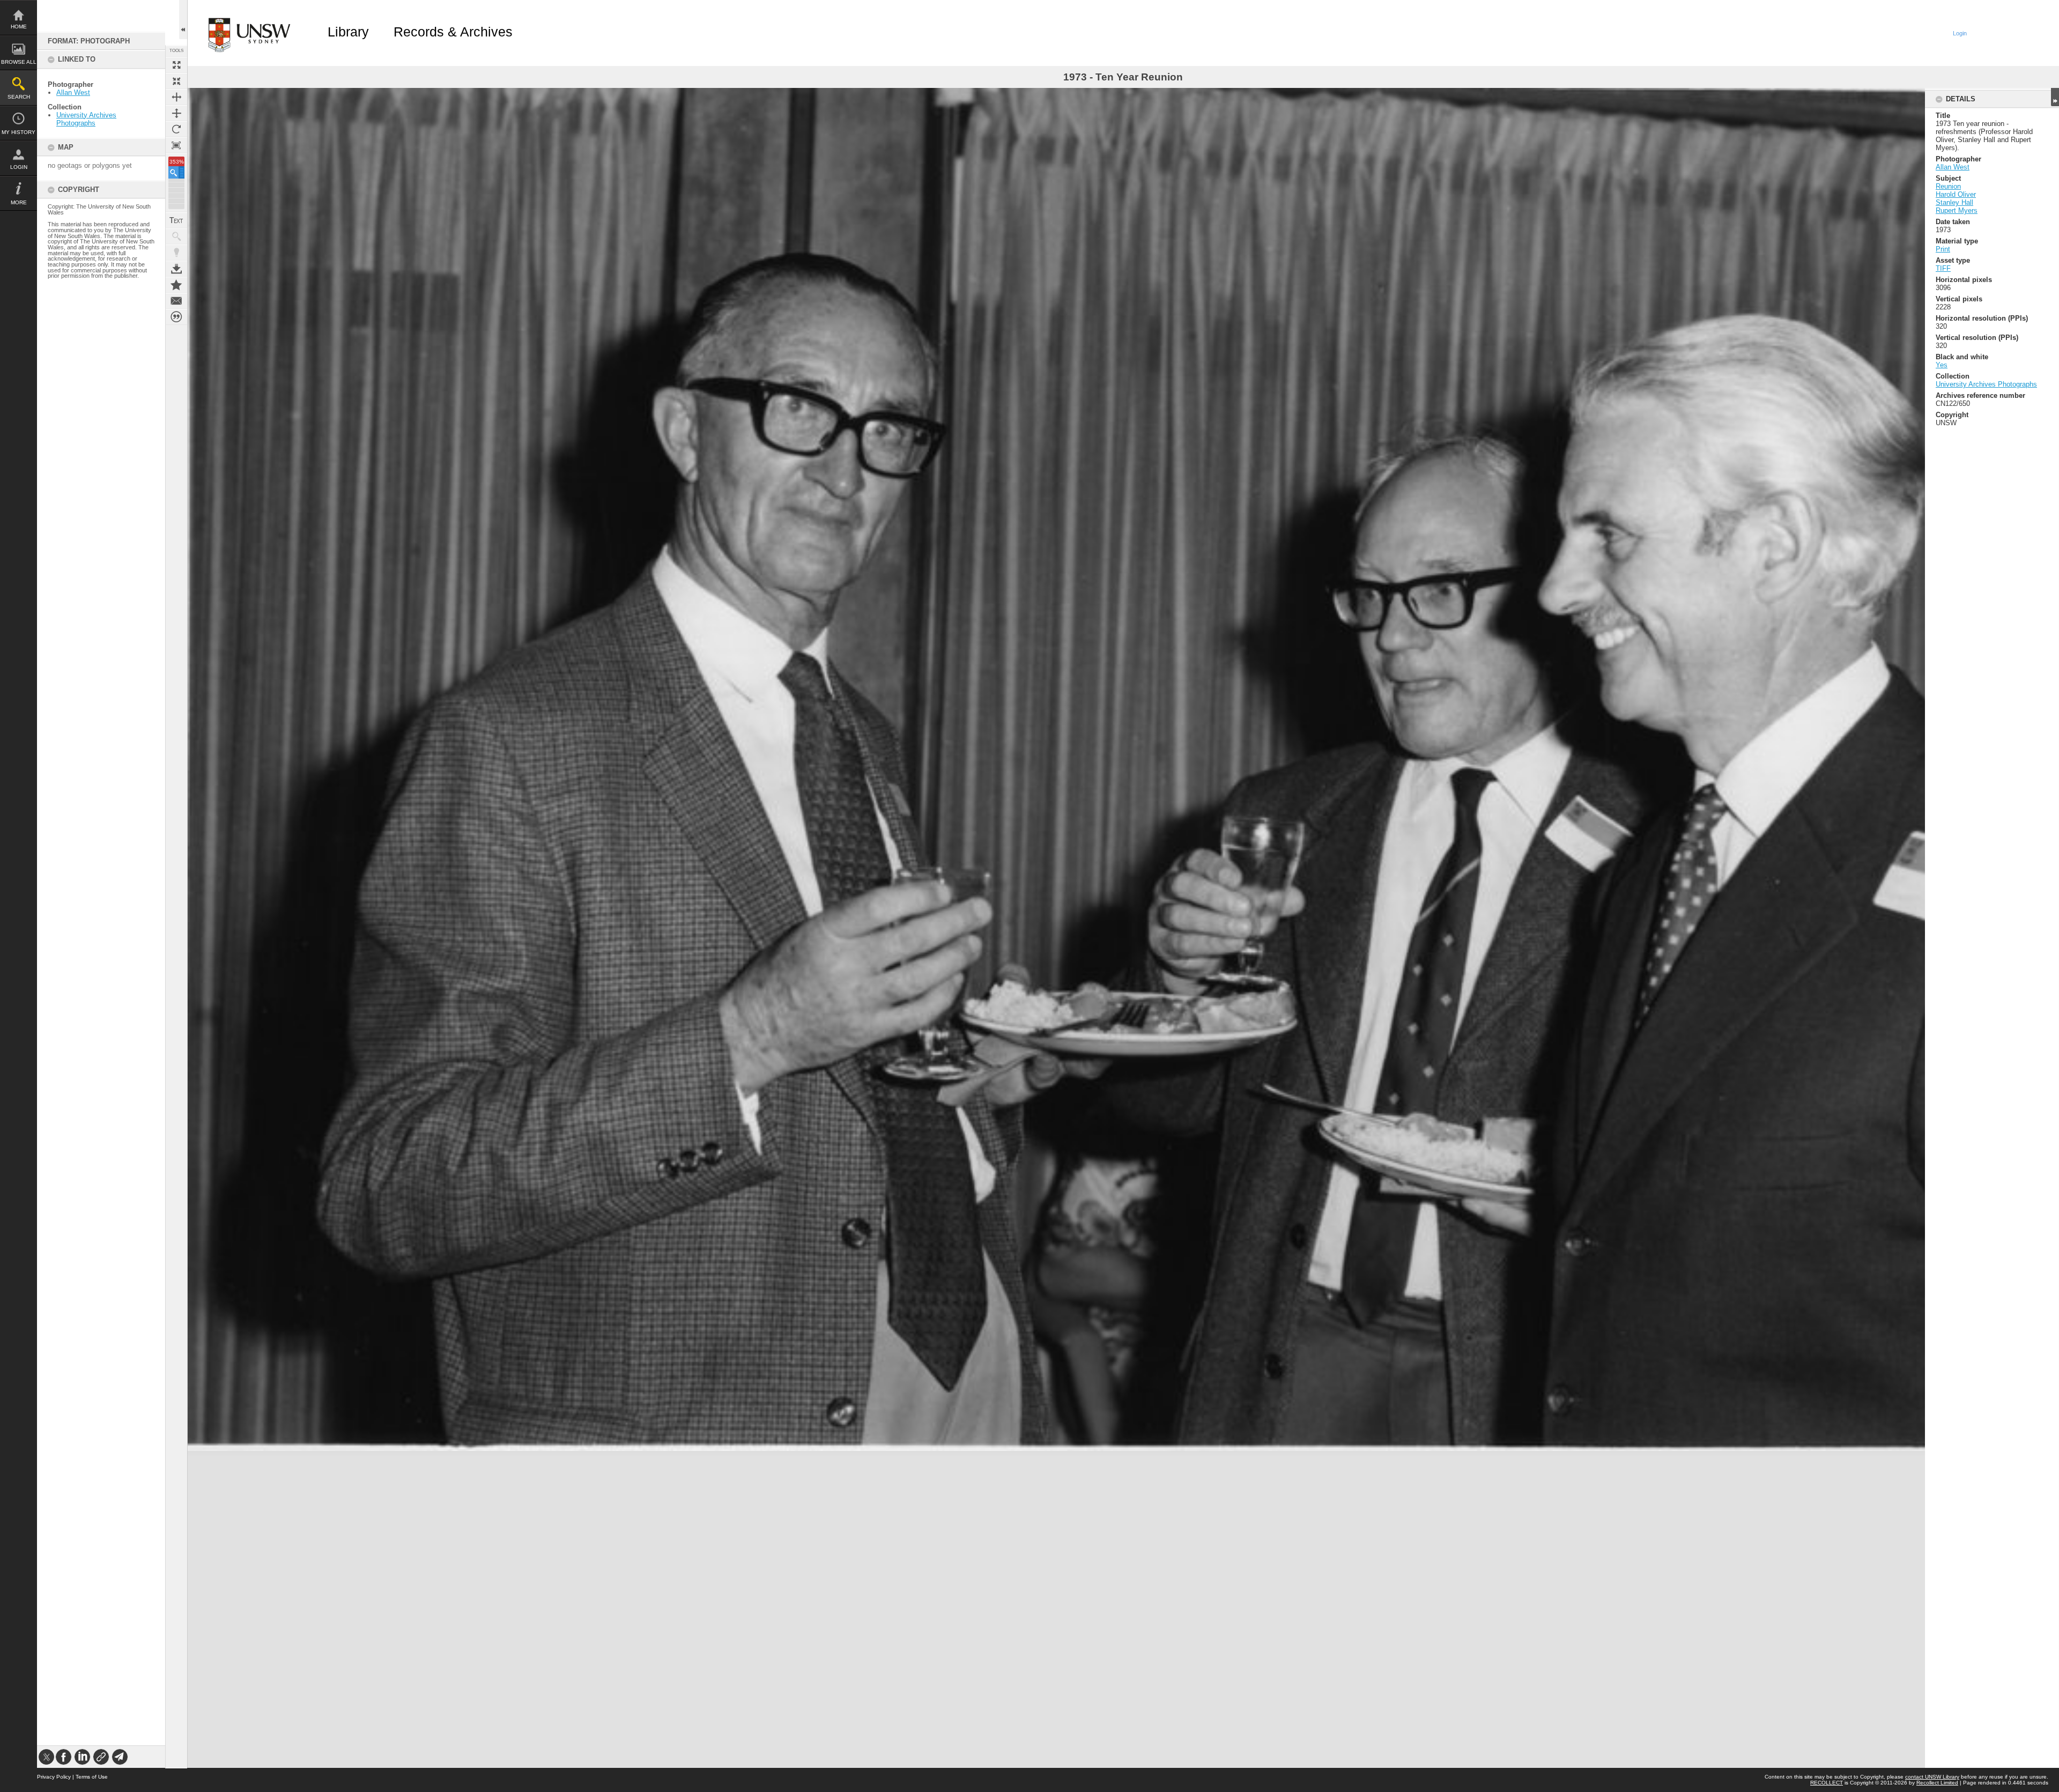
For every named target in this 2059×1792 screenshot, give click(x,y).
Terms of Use (92, 1777)
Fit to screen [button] (176, 81)
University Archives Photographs (86, 119)
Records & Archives (453, 32)
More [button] (19, 202)
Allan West (73, 92)
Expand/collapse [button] (2055, 97)
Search (19, 97)
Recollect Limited (1937, 1783)
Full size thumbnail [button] (176, 65)
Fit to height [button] (176, 113)
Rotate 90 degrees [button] (176, 129)
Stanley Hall (1954, 202)
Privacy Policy (54, 1777)
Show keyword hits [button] (176, 236)
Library (348, 32)
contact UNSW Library (1932, 1777)
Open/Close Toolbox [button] (183, 20)
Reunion (1948, 186)
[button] (176, 172)
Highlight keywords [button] (176, 253)
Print (1943, 249)
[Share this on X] (46, 1757)
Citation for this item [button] (176, 317)
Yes (1942, 365)
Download (176, 269)
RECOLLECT (1827, 1783)
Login (19, 167)
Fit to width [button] (176, 97)
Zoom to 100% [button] (176, 145)
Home (19, 27)
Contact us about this (176, 301)
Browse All (19, 62)
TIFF (1943, 268)
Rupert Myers (1957, 210)
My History (18, 132)
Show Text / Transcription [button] (176, 220)
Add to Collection (176, 285)
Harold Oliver (1956, 194)
